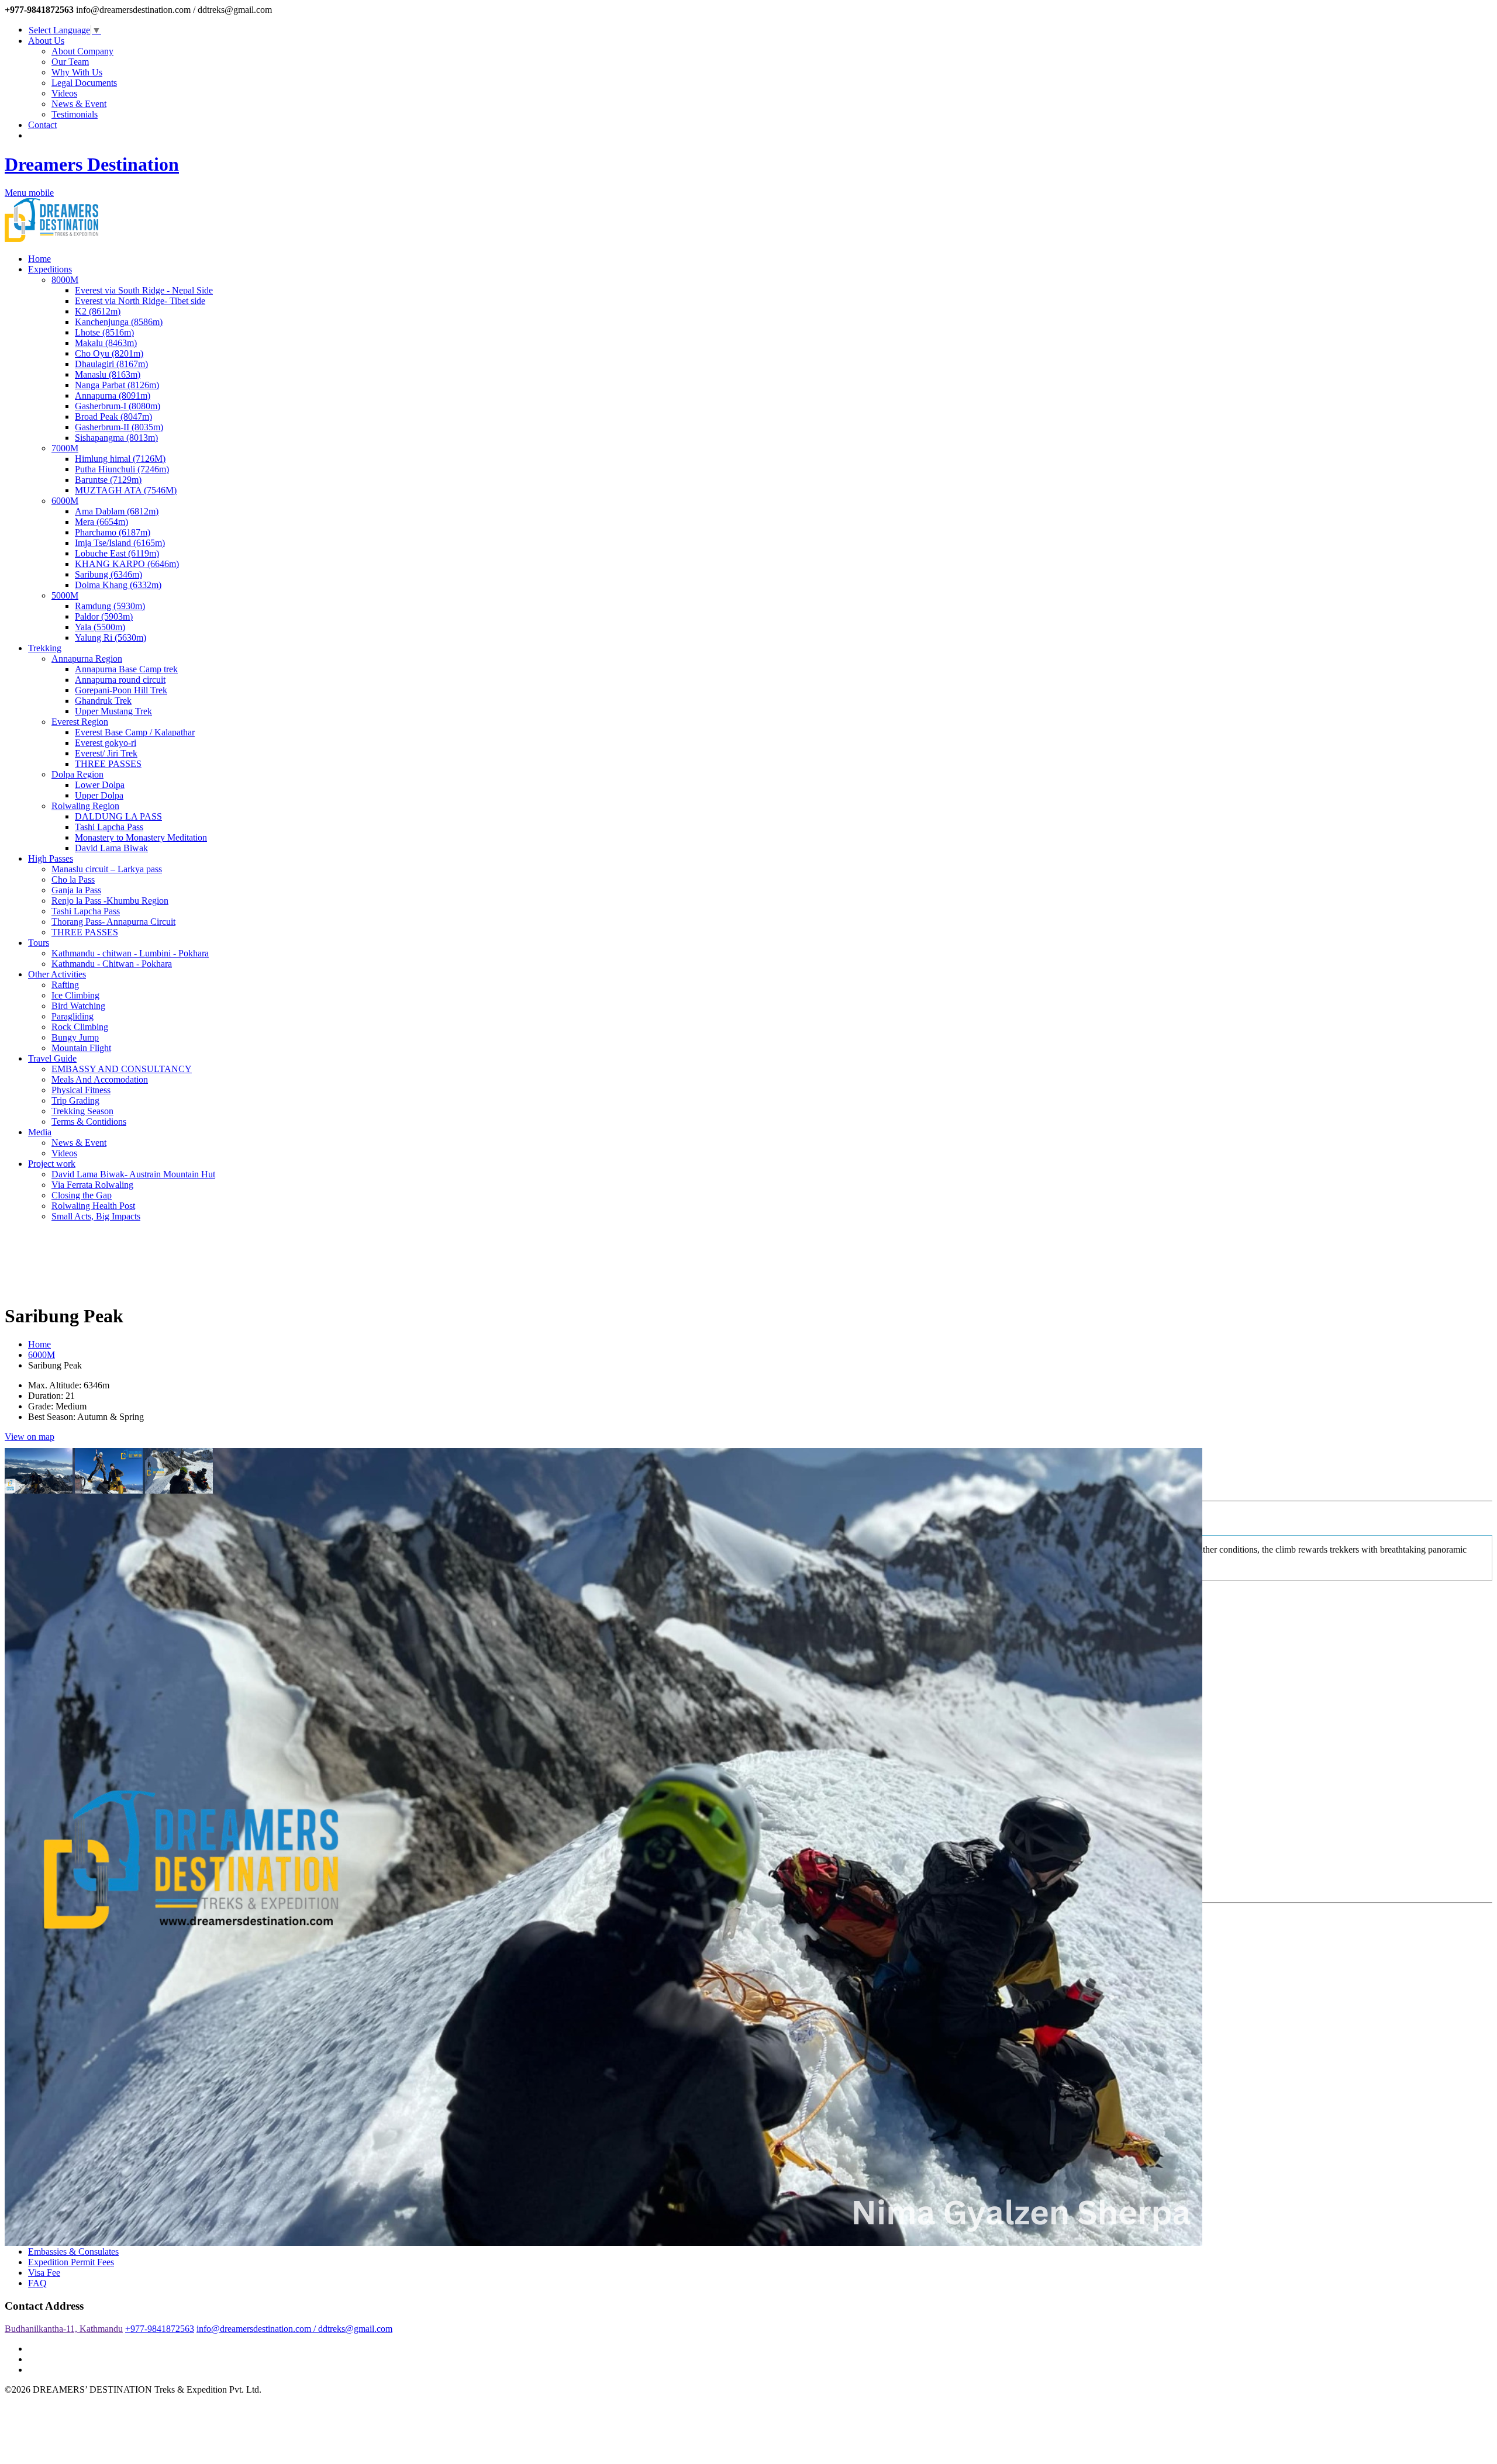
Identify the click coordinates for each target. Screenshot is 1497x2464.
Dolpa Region (77, 774)
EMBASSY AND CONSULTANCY (122, 1069)
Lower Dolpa (100, 785)
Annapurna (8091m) (113, 395)
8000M (65, 280)
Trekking (45, 648)
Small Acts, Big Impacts (96, 1216)
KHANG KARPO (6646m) (127, 564)
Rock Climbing (80, 1027)
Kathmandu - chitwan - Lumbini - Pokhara (130, 953)
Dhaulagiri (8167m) (111, 364)
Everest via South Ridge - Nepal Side (144, 290)
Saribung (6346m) (108, 574)
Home (39, 259)
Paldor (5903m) (104, 616)
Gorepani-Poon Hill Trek (121, 690)
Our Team (70, 62)
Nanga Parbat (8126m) (117, 385)
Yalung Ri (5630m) (111, 637)
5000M (65, 595)
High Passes (51, 858)
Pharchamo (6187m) (113, 532)
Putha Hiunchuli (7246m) (122, 469)
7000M (65, 448)
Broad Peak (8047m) (113, 417)
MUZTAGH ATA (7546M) (126, 490)
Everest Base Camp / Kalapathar (135, 732)
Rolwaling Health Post (93, 1206)
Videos (64, 93)
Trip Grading (75, 1100)
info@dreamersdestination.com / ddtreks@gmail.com (294, 2329)
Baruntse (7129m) (108, 480)
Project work (52, 1164)
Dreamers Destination (92, 164)
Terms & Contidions (89, 1122)
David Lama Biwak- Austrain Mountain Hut (133, 1174)
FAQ (37, 2283)
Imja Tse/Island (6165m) (120, 543)
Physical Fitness (81, 1090)
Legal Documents (84, 83)
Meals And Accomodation (100, 1079)
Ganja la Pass (76, 890)
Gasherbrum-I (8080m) (118, 406)
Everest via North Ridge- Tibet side (140, 301)
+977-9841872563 (160, 2329)
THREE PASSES (108, 764)
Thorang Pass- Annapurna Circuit (113, 922)
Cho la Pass (73, 879)
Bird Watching (78, 1006)
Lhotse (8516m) (104, 332)
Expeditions (50, 269)
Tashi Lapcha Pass (109, 827)
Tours (39, 943)
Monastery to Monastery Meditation (141, 837)
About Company (82, 51)
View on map (30, 1437)
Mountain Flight (81, 1048)
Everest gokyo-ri (106, 743)
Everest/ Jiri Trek (106, 753)
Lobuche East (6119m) (117, 553)
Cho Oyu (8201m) (109, 353)
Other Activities (57, 974)
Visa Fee (44, 2273)
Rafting (65, 985)
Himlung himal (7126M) (120, 459)
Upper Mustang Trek (113, 711)
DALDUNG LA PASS (118, 816)
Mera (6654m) (101, 522)
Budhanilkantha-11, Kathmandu (64, 2329)
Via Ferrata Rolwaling (92, 1185)
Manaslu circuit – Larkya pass (107, 869)
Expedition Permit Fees (71, 2262)
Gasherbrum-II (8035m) (119, 427)
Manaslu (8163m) (108, 374)
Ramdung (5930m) (110, 606)
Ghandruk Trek (103, 701)
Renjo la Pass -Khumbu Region (110, 901)
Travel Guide (52, 1058)
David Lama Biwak (111, 848)
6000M (65, 501)
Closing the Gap (82, 1195)
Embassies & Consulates (73, 2252)
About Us (46, 41)
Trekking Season (82, 1111)
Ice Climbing (75, 995)
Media (40, 1132)
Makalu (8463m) (106, 343)
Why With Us (77, 72)
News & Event (79, 104)
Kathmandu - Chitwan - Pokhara (112, 964)
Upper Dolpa (99, 795)
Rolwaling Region (85, 806)
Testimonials (75, 114)
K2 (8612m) (98, 311)
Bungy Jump (75, 1037)
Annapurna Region (87, 659)
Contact (42, 125)
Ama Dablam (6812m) (117, 511)
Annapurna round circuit (120, 680)
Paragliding (73, 1016)
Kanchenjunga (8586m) (119, 322)
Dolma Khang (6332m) (118, 585)
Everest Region (80, 722)
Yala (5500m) (100, 627)
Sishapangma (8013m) (116, 438)
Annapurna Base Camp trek (126, 669)
